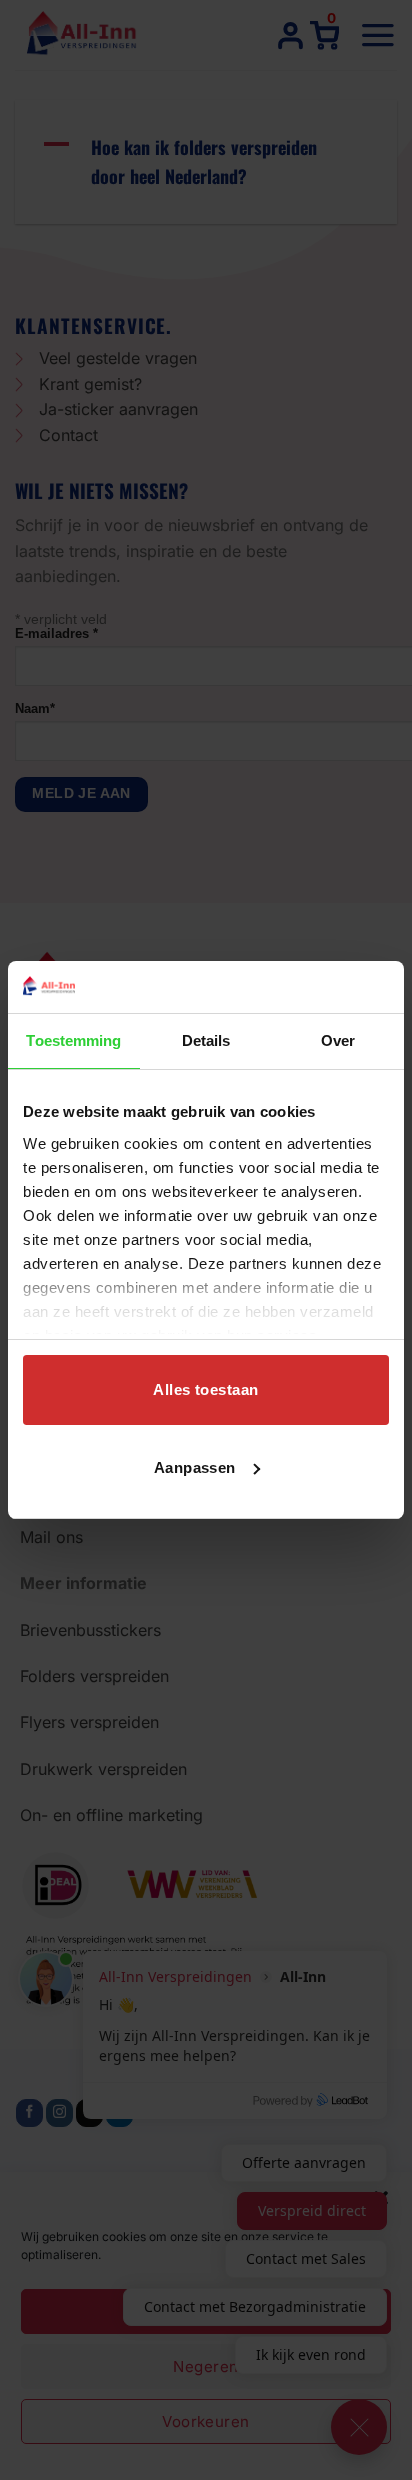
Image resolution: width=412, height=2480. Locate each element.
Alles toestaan (205, 1389)
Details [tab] (206, 1040)
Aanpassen (195, 1467)
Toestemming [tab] (73, 1040)
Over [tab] (338, 1040)
